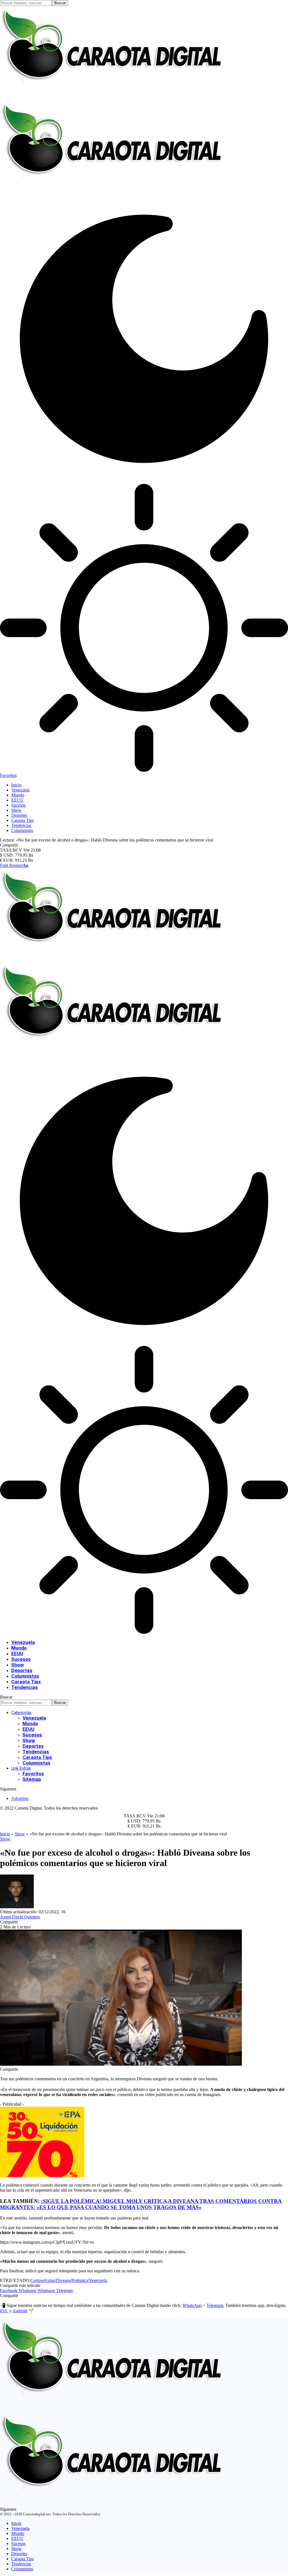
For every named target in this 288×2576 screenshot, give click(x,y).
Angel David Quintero (20, 1917)
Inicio (5, 1834)
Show (20, 1834)
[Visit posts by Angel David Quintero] (17, 1907)
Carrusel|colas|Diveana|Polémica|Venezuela (69, 2280)
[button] (14, 865)
